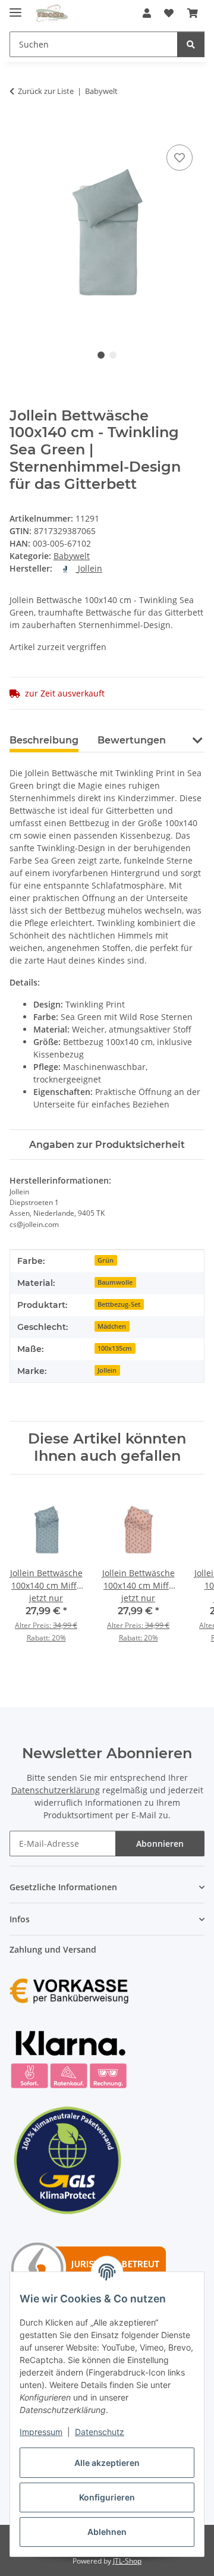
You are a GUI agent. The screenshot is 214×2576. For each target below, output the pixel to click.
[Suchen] (191, 44)
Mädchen (112, 1326)
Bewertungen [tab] (132, 740)
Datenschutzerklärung (56, 1790)
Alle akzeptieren (107, 2463)
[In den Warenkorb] (19, 128)
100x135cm (115, 1348)
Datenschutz (100, 2432)
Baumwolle (115, 1282)
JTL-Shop (127, 2561)
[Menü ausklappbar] (15, 7)
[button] (147, 13)
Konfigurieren (107, 2497)
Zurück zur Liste (46, 91)
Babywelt (72, 556)
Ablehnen (107, 2532)
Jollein (107, 1370)
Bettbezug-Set (119, 1304)
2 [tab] (113, 355)
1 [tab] (101, 355)
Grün (106, 1260)
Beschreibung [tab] (44, 740)
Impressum (41, 2432)
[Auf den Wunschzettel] (180, 158)
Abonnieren (160, 1844)
